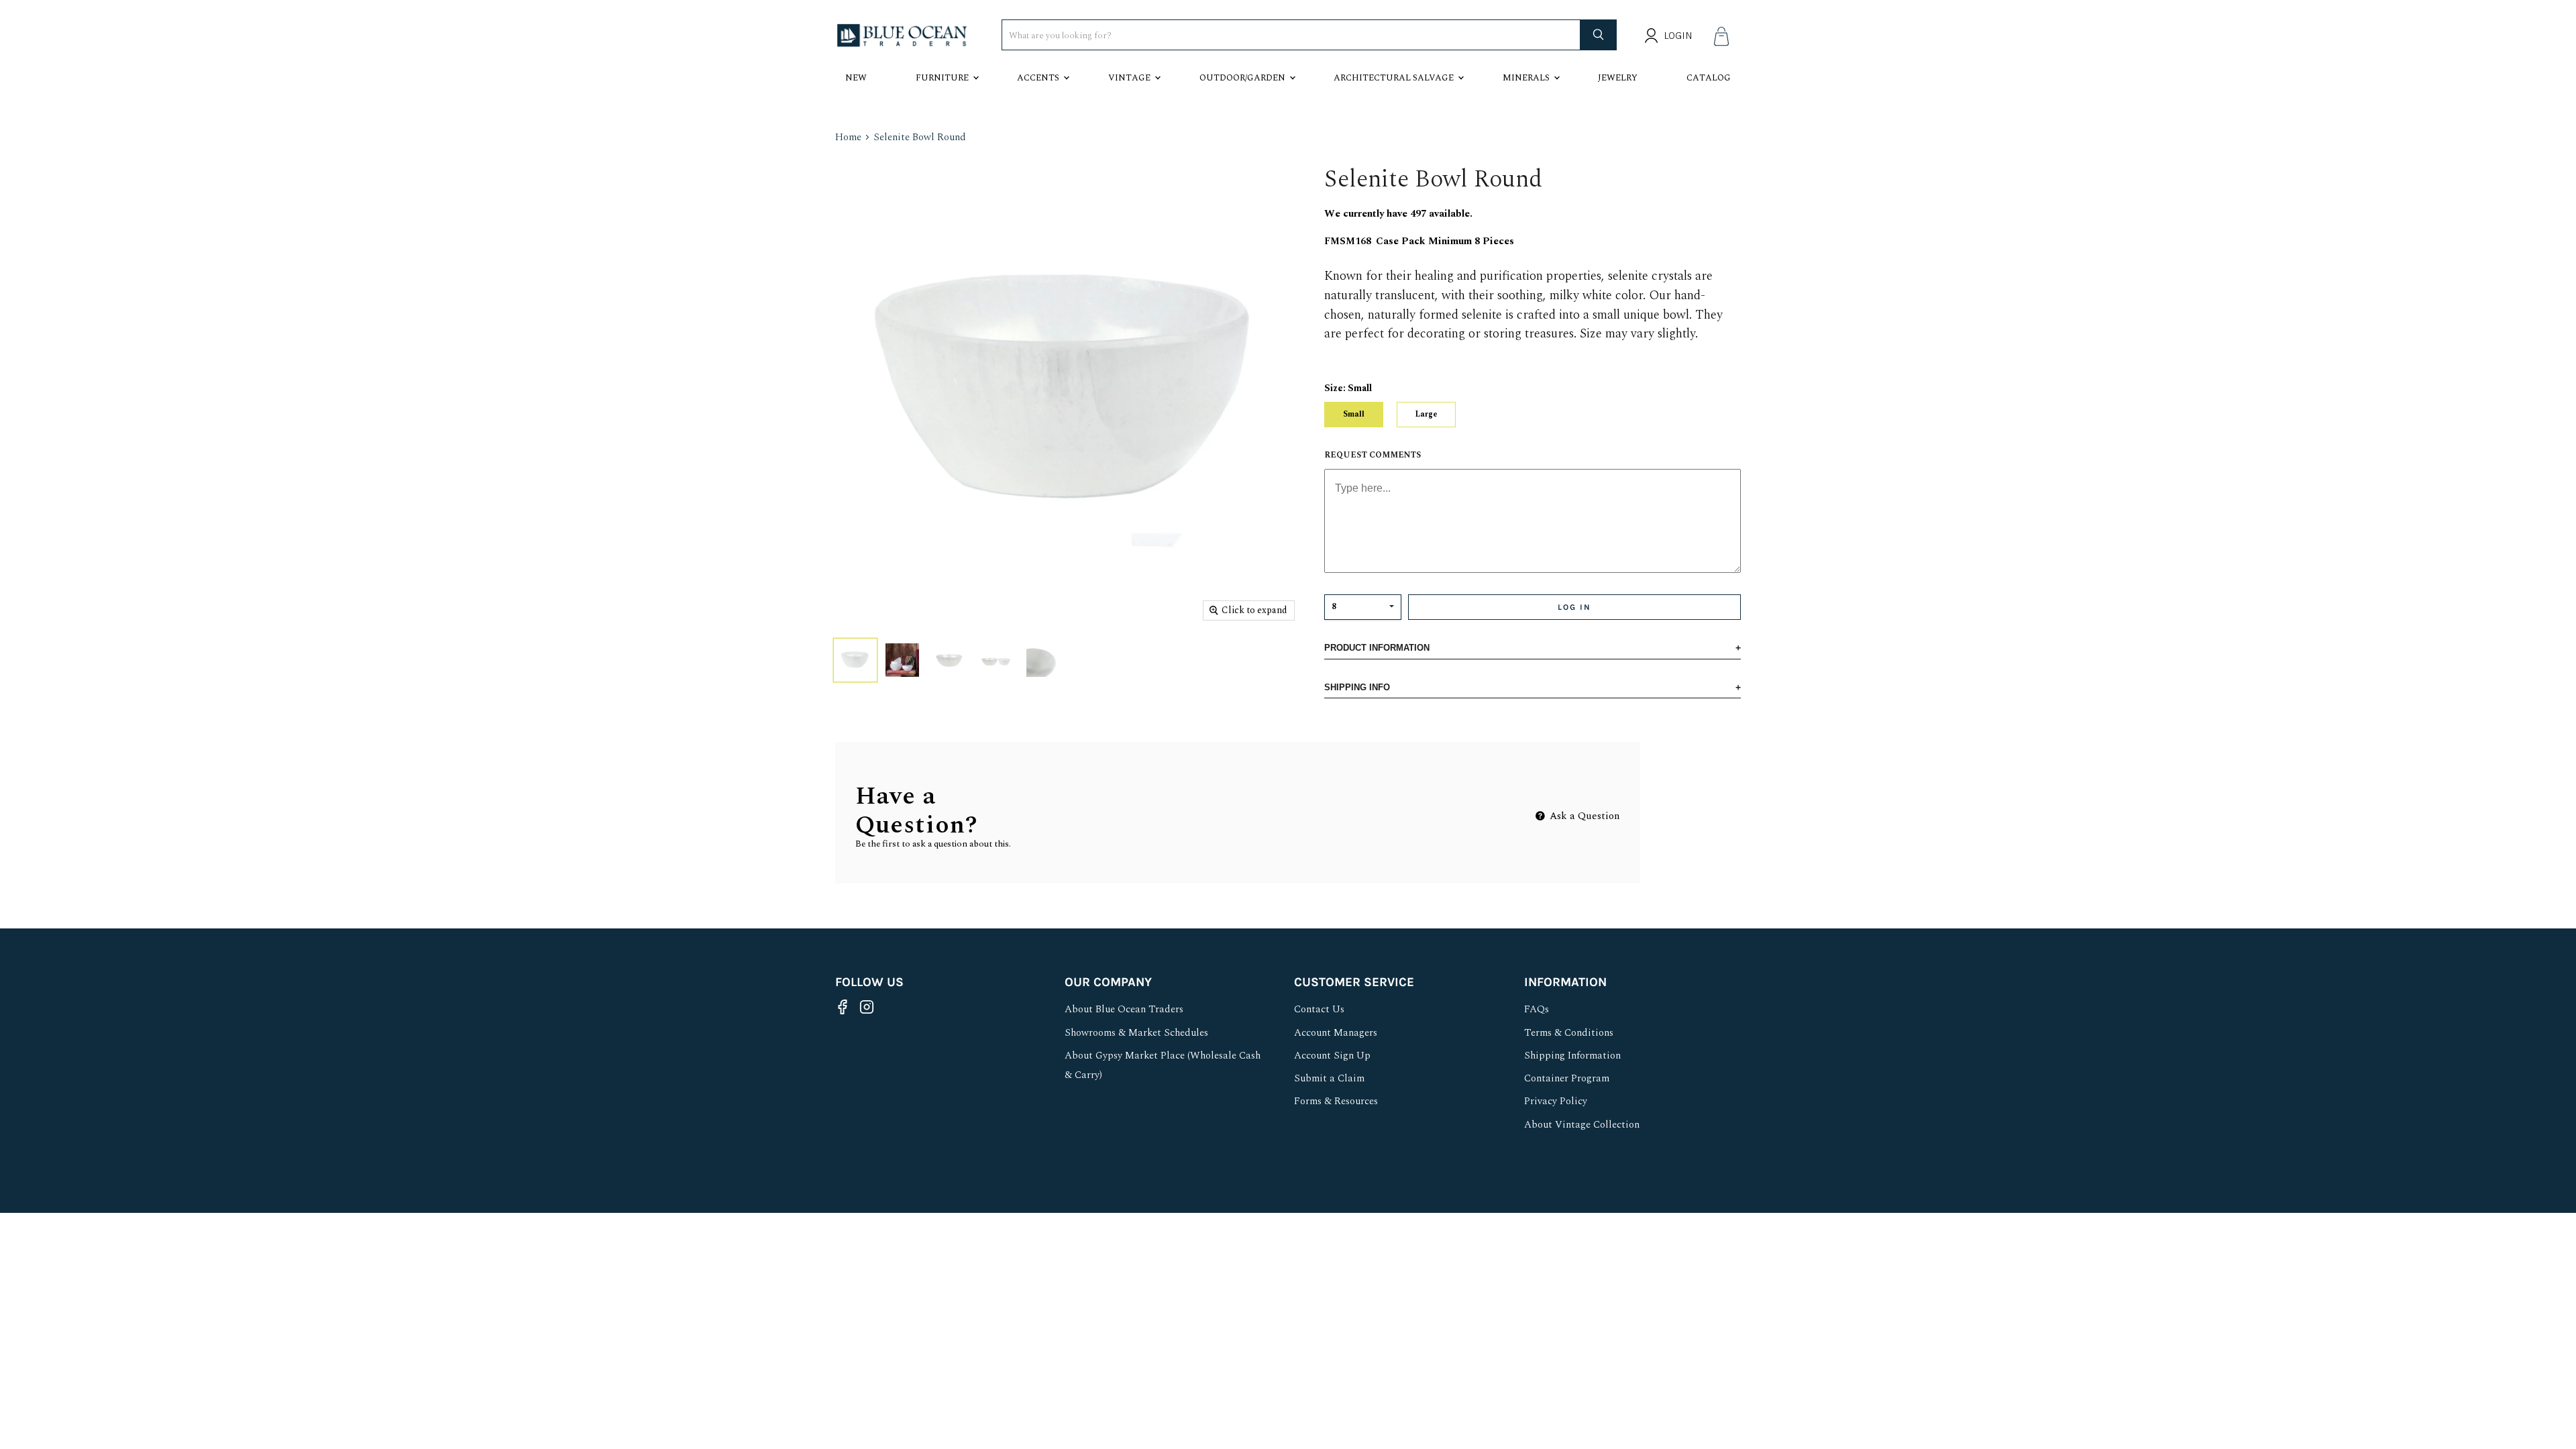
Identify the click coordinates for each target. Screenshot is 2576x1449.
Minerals (1526, 78)
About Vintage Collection (1582, 1125)
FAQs (1537, 1009)
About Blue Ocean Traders (1124, 1009)
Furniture (942, 78)
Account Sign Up (1332, 1056)
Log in (1574, 607)
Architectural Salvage (1394, 78)
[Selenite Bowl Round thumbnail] (855, 660)
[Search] (1599, 35)
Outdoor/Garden (1242, 78)
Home (848, 137)
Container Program (1567, 1078)
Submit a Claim (1329, 1078)
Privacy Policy (1556, 1101)
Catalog (1709, 78)
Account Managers (1336, 1033)
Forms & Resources (1336, 1101)
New (856, 78)
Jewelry (1618, 78)
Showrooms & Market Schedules (1136, 1033)
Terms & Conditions (1569, 1033)
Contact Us (1319, 1009)
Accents (1038, 78)
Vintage (1129, 78)
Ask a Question (1584, 816)
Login (1678, 36)
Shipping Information (1572, 1056)
